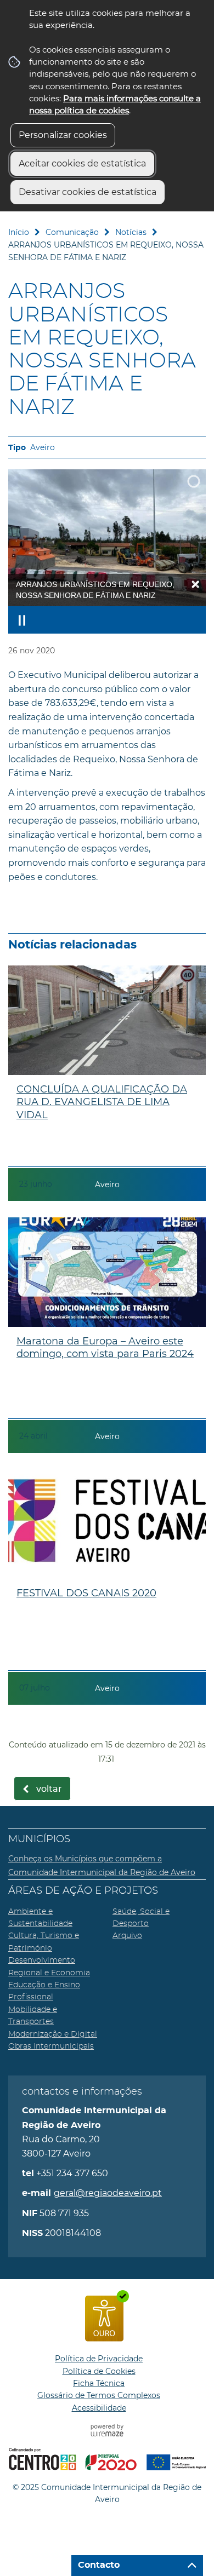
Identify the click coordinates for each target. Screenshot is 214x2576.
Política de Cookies (99, 2371)
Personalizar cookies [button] (63, 135)
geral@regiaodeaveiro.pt (108, 2193)
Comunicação (72, 232)
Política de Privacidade (99, 2359)
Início (19, 232)
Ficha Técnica (99, 2383)
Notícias (131, 232)
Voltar (49, 1789)
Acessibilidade (99, 2408)
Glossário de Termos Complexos (99, 2395)
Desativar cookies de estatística (88, 192)
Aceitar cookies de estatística (82, 163)
